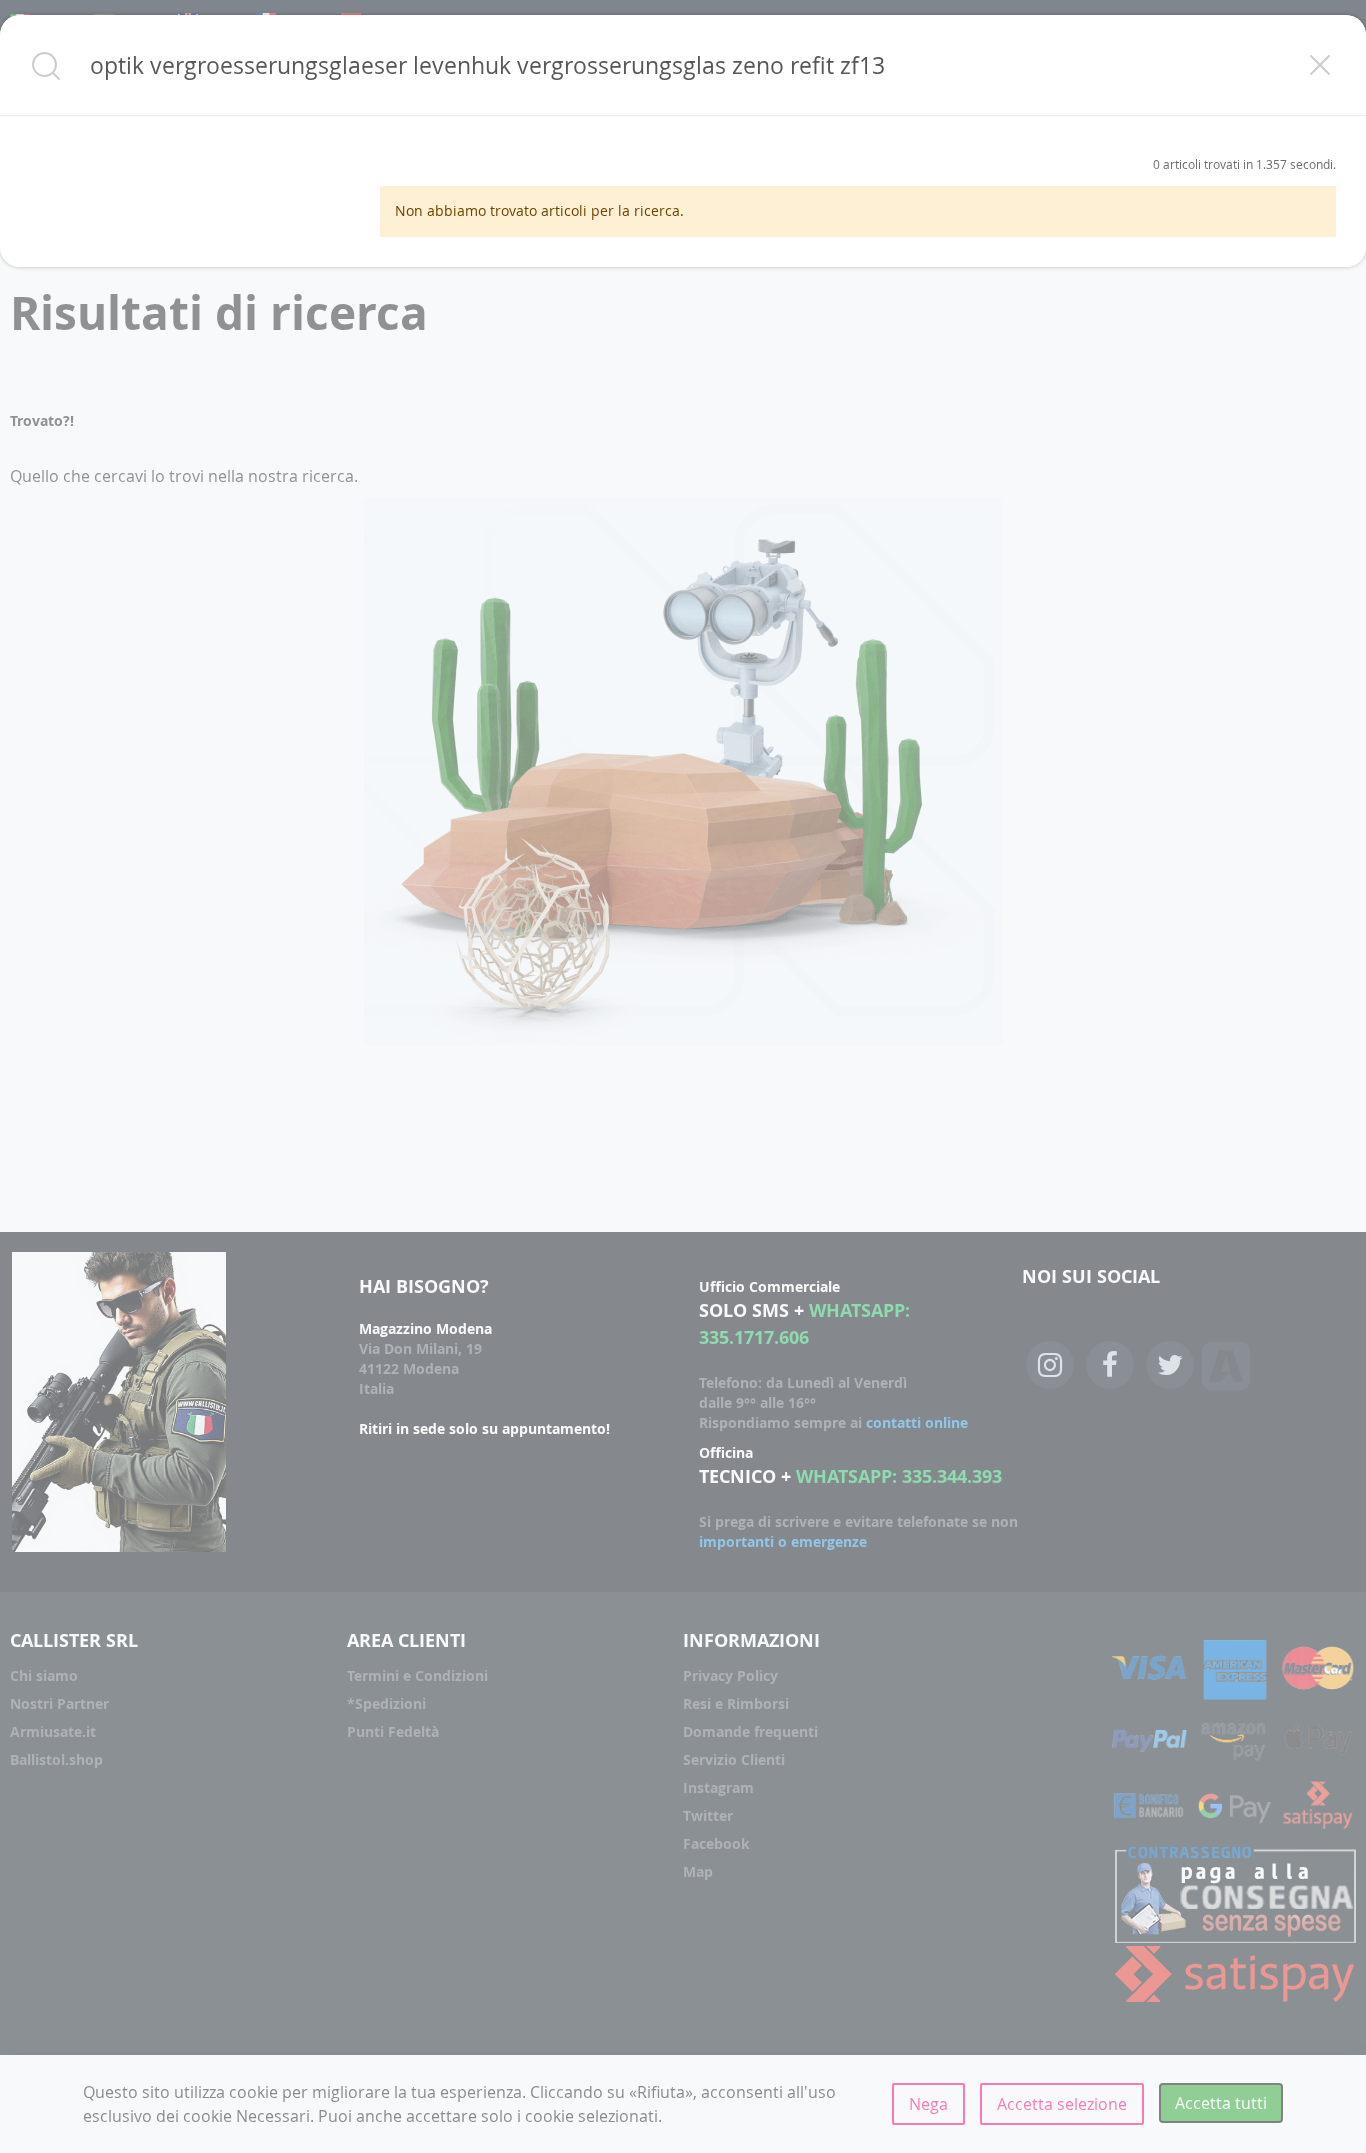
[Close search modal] (1320, 65)
